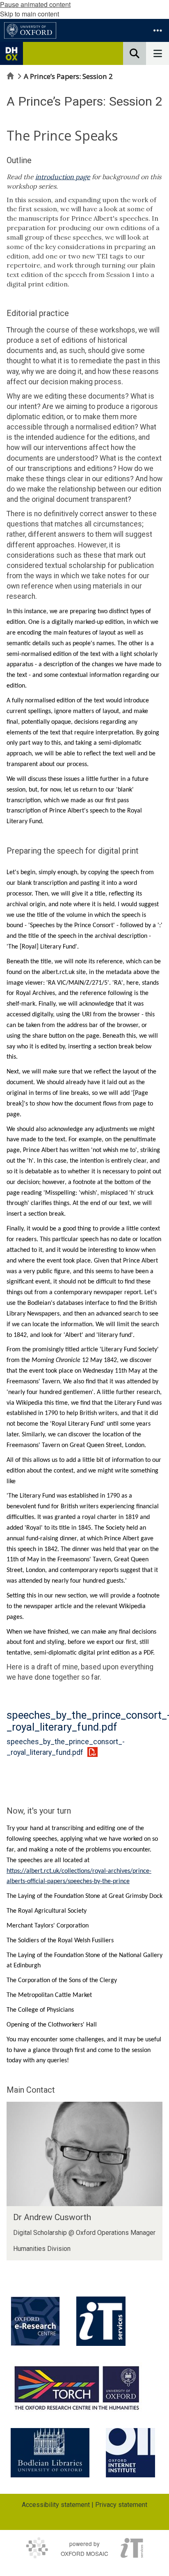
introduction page (63, 177)
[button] (158, 30)
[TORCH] (77, 2387)
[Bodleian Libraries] (50, 2453)
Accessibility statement (56, 2505)
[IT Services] (101, 2321)
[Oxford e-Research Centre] (35, 2321)
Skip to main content (30, 14)
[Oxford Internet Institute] (130, 2453)
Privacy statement (121, 2505)
